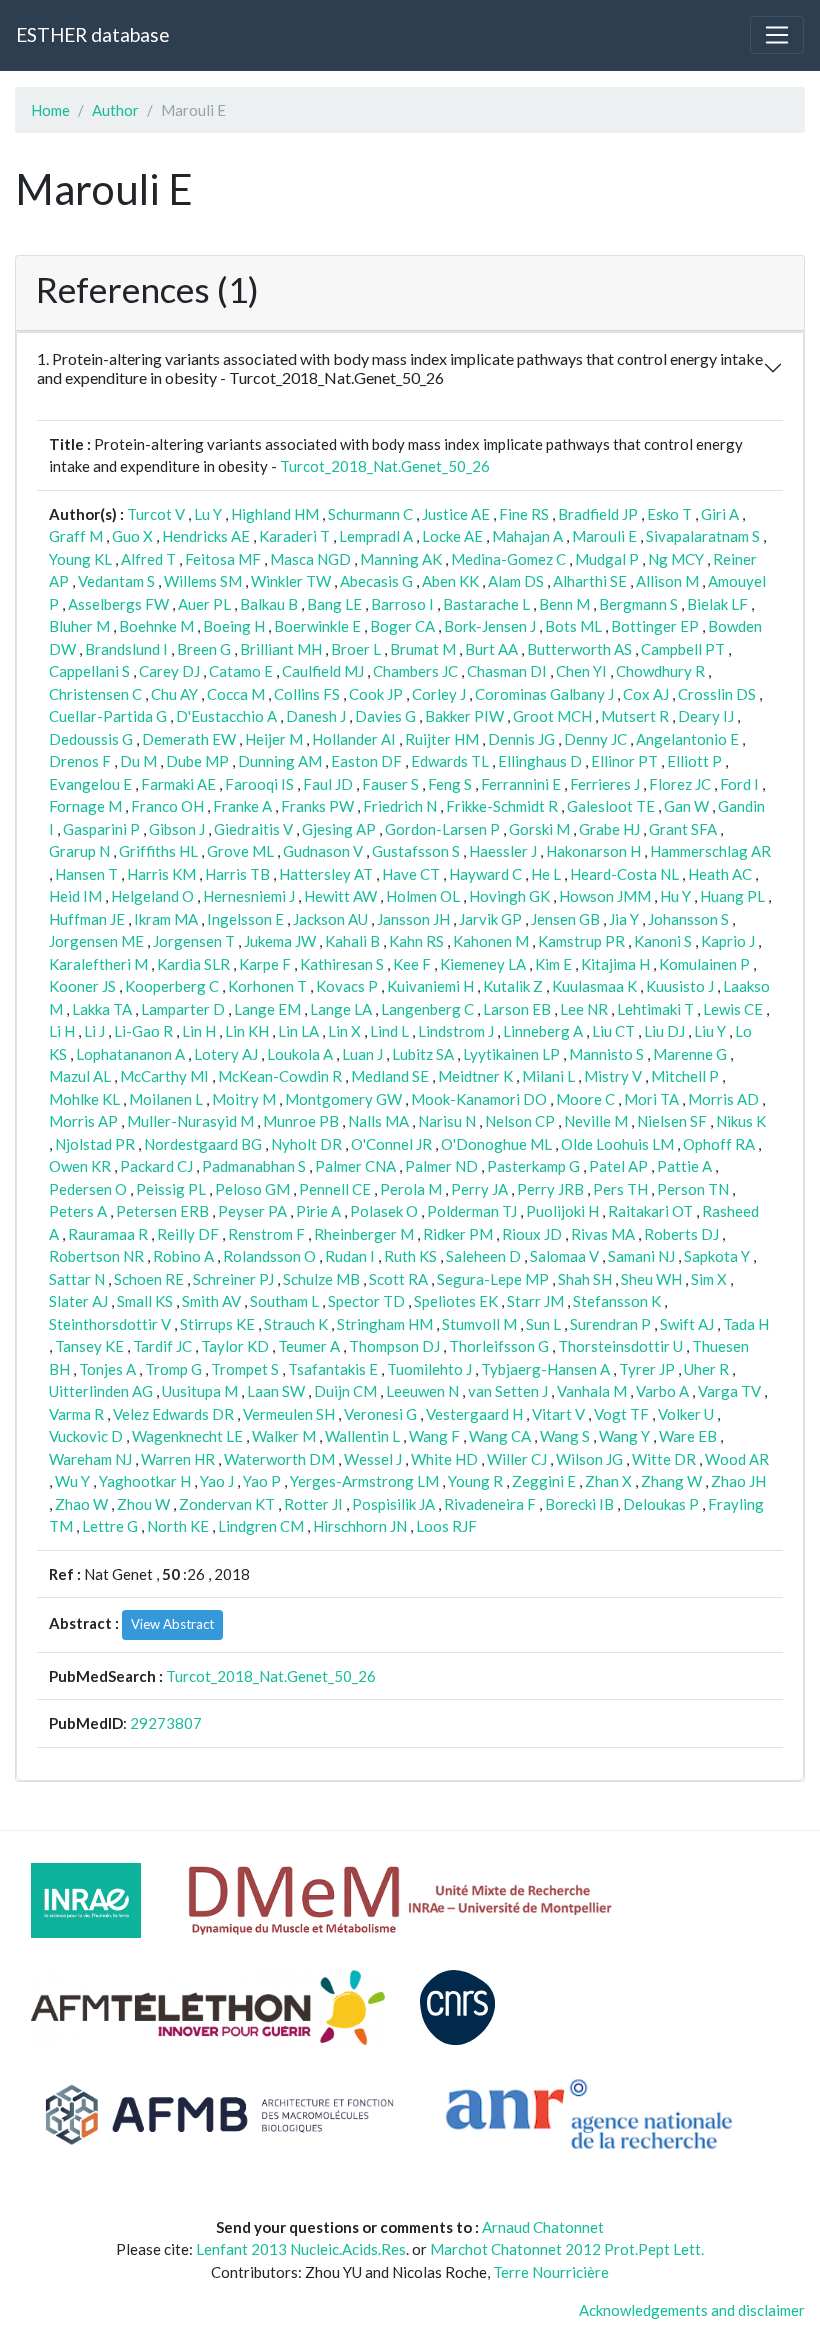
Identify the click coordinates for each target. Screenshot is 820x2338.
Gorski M (539, 829)
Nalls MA (378, 1121)
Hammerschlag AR (710, 851)
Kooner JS (82, 986)
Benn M (564, 604)
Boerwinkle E (317, 626)
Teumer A (309, 1346)
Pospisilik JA (393, 1504)
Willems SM (203, 581)
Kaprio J (728, 941)
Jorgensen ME (96, 941)
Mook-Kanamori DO (479, 1099)
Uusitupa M (200, 1391)
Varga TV (729, 1391)
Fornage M (85, 806)
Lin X (344, 1031)
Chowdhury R (660, 671)
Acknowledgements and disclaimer (692, 2310)
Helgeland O (152, 896)
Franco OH (167, 806)
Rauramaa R (108, 1234)
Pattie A (684, 1166)
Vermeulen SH (289, 1414)
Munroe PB (301, 1121)
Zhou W (143, 1504)
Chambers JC (415, 671)
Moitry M (244, 1099)
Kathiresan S (342, 964)
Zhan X (608, 1481)
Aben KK (450, 581)
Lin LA (298, 1031)
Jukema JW (280, 941)
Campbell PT (683, 649)
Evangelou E (90, 784)
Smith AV (211, 1301)
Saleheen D (483, 1256)
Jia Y (624, 919)
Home (50, 110)
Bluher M (79, 626)
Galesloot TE (611, 806)
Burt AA (491, 649)
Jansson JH (413, 919)
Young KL (80, 559)
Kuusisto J (680, 986)
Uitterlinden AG (101, 1391)
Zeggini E (544, 1481)
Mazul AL (80, 1076)
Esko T (669, 514)
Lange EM (267, 1009)
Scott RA (398, 1279)
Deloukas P (661, 1504)
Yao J (217, 1481)
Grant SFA (683, 829)
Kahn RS (416, 941)
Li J (94, 1031)
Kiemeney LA (483, 964)
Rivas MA (603, 1234)
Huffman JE (87, 919)
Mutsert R (635, 716)
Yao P (262, 1481)
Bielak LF (717, 604)
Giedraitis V (253, 829)
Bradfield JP (598, 514)
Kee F (412, 964)
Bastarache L (486, 604)
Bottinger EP (655, 626)
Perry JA (479, 1189)
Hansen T (86, 874)
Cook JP (376, 694)
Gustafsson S (416, 851)
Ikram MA (166, 919)
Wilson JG (589, 1459)
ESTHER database (92, 34)
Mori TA (651, 1099)
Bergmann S (638, 604)
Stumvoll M (479, 1324)
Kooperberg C (172, 986)
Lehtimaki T (655, 1009)
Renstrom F (266, 1234)
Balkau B (269, 604)
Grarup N (79, 851)
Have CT (411, 874)
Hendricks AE (206, 536)
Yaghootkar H (145, 1481)
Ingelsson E (245, 919)
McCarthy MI (164, 1076)
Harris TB (237, 874)
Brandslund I (126, 649)
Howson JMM (605, 896)
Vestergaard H (474, 1414)
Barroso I (402, 604)
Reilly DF (188, 1234)
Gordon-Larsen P (442, 829)
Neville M (596, 1121)
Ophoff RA (719, 1144)
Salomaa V (564, 1256)
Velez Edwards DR (173, 1414)
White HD (444, 1459)
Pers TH (620, 1189)
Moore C (585, 1099)
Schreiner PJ (233, 1279)
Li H (62, 1031)
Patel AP (618, 1166)
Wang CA (500, 1436)
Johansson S (688, 919)
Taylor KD (235, 1346)
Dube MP (197, 761)
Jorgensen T (194, 941)
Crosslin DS (717, 694)
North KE (178, 1526)
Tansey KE (89, 1346)
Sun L (543, 1324)
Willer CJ (517, 1459)
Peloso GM (252, 1189)
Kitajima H (615, 964)
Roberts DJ (681, 1234)
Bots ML (573, 626)
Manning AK (401, 559)
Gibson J (177, 829)
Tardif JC (162, 1346)
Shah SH (585, 1279)
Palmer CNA (355, 1166)
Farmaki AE (178, 784)
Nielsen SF (672, 1121)
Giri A (720, 514)
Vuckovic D (86, 1436)
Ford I (739, 784)
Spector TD (366, 1301)
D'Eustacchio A (226, 716)
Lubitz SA (423, 1054)
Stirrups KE (217, 1324)
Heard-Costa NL (624, 874)
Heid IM (75, 896)
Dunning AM (280, 761)
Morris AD (723, 1099)
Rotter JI (313, 1504)
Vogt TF (621, 1414)
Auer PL (204, 604)
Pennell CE (335, 1189)
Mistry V (613, 1076)
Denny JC (595, 739)
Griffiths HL (158, 851)
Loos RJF (446, 1526)
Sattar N (77, 1279)
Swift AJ (687, 1324)
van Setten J (508, 1391)
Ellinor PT (624, 761)
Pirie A (318, 1211)
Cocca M (236, 694)
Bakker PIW (464, 716)
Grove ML (240, 851)
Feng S (450, 784)
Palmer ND (441, 1166)
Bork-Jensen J (490, 626)
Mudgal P (607, 559)
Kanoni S (663, 941)
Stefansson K (617, 1301)
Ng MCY (676, 559)
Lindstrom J (456, 1031)
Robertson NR (96, 1256)
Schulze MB (321, 1279)
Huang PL (732, 896)
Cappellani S (89, 671)
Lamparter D (183, 1009)
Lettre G (110, 1526)
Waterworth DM (279, 1459)
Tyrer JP (647, 1369)
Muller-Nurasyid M (190, 1121)
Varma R (76, 1414)
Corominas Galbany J (544, 694)
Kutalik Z (513, 986)
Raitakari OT (650, 1211)
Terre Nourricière (551, 2272)
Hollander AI (354, 739)
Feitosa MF (223, 559)
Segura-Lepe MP (493, 1279)
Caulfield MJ (323, 671)
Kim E (553, 964)
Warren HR (178, 1459)
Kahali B (352, 941)
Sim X (709, 1279)
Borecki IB (579, 1504)
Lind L (389, 1031)
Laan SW (276, 1391)
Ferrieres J (605, 784)
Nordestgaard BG (203, 1144)
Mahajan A (527, 536)
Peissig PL (171, 1189)
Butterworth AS (579, 649)
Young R (475, 1481)
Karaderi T (294, 536)
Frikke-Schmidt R (502, 806)
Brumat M (423, 649)
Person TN (693, 1189)
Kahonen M (491, 941)
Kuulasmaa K (594, 986)
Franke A (242, 806)
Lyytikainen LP (511, 1054)
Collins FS (307, 694)
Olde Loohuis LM (617, 1144)
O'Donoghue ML (496, 1144)
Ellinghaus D (540, 761)
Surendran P (610, 1324)
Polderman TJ (472, 1211)
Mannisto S (606, 1054)
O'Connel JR (391, 1144)
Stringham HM (385, 1324)
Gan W (686, 806)
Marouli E (604, 536)
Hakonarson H (593, 851)
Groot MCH (552, 716)
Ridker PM (458, 1234)
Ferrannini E (521, 784)
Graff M (76, 536)
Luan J (362, 1054)
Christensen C (95, 694)
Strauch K (296, 1324)
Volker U (686, 1414)
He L (546, 874)
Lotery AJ (226, 1054)
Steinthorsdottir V (110, 1324)
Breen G (204, 649)
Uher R (706, 1369)
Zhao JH (738, 1481)
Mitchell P (685, 1076)
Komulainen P (704, 964)
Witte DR (664, 1459)
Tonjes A (107, 1369)
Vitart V (558, 1414)
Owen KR (80, 1166)
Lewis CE (733, 1009)
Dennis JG (521, 739)
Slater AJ (78, 1301)
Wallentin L (362, 1436)
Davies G (385, 716)
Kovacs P (347, 986)
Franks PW (317, 806)
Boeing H (234, 626)
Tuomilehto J (429, 1369)
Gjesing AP (339, 829)
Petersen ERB (162, 1211)
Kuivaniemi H (430, 986)
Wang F (434, 1436)
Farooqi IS (259, 784)
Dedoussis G (91, 739)
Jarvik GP (490, 919)
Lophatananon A (130, 1054)
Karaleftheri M (98, 964)
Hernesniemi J (249, 896)
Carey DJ (169, 671)
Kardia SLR (193, 964)
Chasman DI (507, 671)
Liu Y (710, 1031)
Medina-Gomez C (508, 559)
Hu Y (675, 896)
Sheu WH (651, 1279)
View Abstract (172, 1624)
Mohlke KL (84, 1099)
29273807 (166, 1723)
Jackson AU (330, 919)
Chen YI (581, 671)
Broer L (356, 649)
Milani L (548, 1076)
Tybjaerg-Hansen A (545, 1369)
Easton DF (366, 761)
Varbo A (662, 1391)
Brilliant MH (281, 649)
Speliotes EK (456, 1301)
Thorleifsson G (499, 1346)
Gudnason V (323, 851)
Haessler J (503, 851)
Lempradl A (376, 536)
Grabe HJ (609, 829)
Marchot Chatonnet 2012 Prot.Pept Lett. (567, 2249)
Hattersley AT (326, 874)
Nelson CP (520, 1121)
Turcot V (156, 514)
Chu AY (174, 694)
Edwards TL (450, 761)
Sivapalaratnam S (703, 536)
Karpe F (265, 964)
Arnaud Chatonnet (543, 2227)
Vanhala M (592, 1391)
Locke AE (452, 536)
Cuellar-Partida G (108, 716)
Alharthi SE (590, 581)
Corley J (439, 694)
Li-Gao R (143, 1031)
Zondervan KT (227, 1504)
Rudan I (350, 1256)
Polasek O (384, 1211)
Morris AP (83, 1121)
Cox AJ (646, 694)
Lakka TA (102, 1009)
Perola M (411, 1189)
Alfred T (148, 559)
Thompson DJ (394, 1346)
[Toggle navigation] (777, 35)
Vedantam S (116, 581)
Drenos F (80, 761)
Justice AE (456, 514)
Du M (138, 761)
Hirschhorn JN (360, 1526)
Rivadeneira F (490, 1504)
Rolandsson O (269, 1256)
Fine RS (524, 514)
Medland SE (390, 1076)
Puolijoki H (562, 1211)
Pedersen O (88, 1189)
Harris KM (161, 874)
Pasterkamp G (533, 1166)
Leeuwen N (422, 1391)
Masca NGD (310, 559)
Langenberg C (427, 1009)
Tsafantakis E (333, 1369)
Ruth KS (410, 1256)
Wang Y (624, 1436)
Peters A (78, 1211)
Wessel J (373, 1459)
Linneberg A (543, 1031)
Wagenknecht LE (187, 1436)
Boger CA (402, 626)
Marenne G (690, 1054)
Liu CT (613, 1031)
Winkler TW (291, 581)
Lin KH (247, 1031)
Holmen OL (423, 896)
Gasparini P (101, 829)
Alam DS (516, 581)
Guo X (132, 536)
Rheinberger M (364, 1234)
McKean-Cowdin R (280, 1076)
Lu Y (208, 514)
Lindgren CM (261, 1526)
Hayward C (485, 874)
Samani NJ (641, 1256)
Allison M (667, 581)
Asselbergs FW (118, 604)
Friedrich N (400, 806)
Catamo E (241, 671)
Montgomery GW (343, 1099)
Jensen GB (565, 919)
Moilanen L (166, 1099)
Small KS (145, 1301)
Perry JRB (550, 1189)
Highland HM (275, 514)
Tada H (746, 1324)
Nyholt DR (306, 1144)
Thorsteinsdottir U (620, 1346)
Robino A (183, 1256)
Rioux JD (532, 1234)
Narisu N (447, 1121)
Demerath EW (189, 739)
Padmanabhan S (254, 1166)
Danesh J (316, 716)
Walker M (284, 1436)
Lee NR (584, 1009)
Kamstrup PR (581, 941)
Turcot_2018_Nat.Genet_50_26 (385, 466)
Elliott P (694, 761)
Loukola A (300, 1054)
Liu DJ (664, 1031)
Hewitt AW (340, 896)
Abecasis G (376, 581)
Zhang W (671, 1481)
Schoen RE (149, 1279)
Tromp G (173, 1369)
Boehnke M (156, 626)
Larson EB (517, 1009)
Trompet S (245, 1369)
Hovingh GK (509, 896)
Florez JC (680, 784)
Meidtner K (475, 1076)
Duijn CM (345, 1391)
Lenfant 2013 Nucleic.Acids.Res (301, 2249)
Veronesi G (380, 1414)
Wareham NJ (90, 1459)
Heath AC (720, 874)
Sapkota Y (717, 1256)
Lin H (199, 1031)
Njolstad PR (95, 1144)
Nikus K (741, 1121)
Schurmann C (370, 514)
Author (115, 110)
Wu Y (72, 1481)
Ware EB (688, 1436)
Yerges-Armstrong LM (364, 1481)
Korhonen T (267, 986)
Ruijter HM (442, 739)
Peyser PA (252, 1211)
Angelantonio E (687, 739)
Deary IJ (706, 716)
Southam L (284, 1301)
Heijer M (274, 739)
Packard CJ (156, 1166)
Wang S (565, 1436)
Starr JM (535, 1301)
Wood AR (737, 1459)
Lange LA (341, 1009)
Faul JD (328, 784)
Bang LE (334, 604)
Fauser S (390, 784)
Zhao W (81, 1504)
